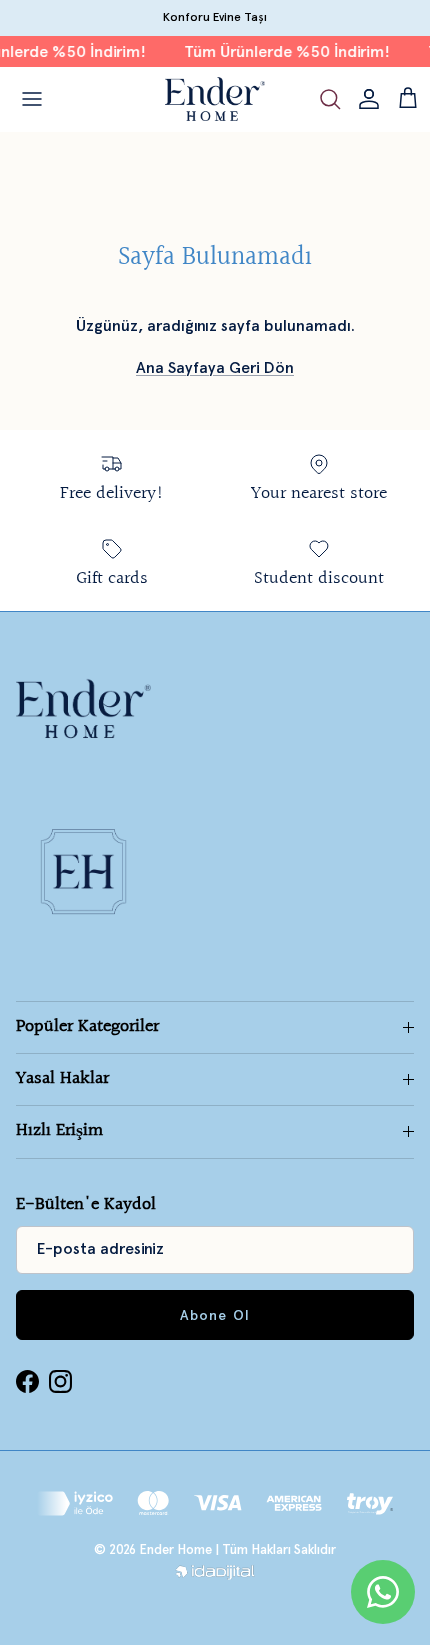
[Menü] (32, 99)
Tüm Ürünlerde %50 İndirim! (282, 51)
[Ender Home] (215, 99)
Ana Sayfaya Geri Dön (215, 367)
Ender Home (175, 1549)
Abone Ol (215, 1315)
